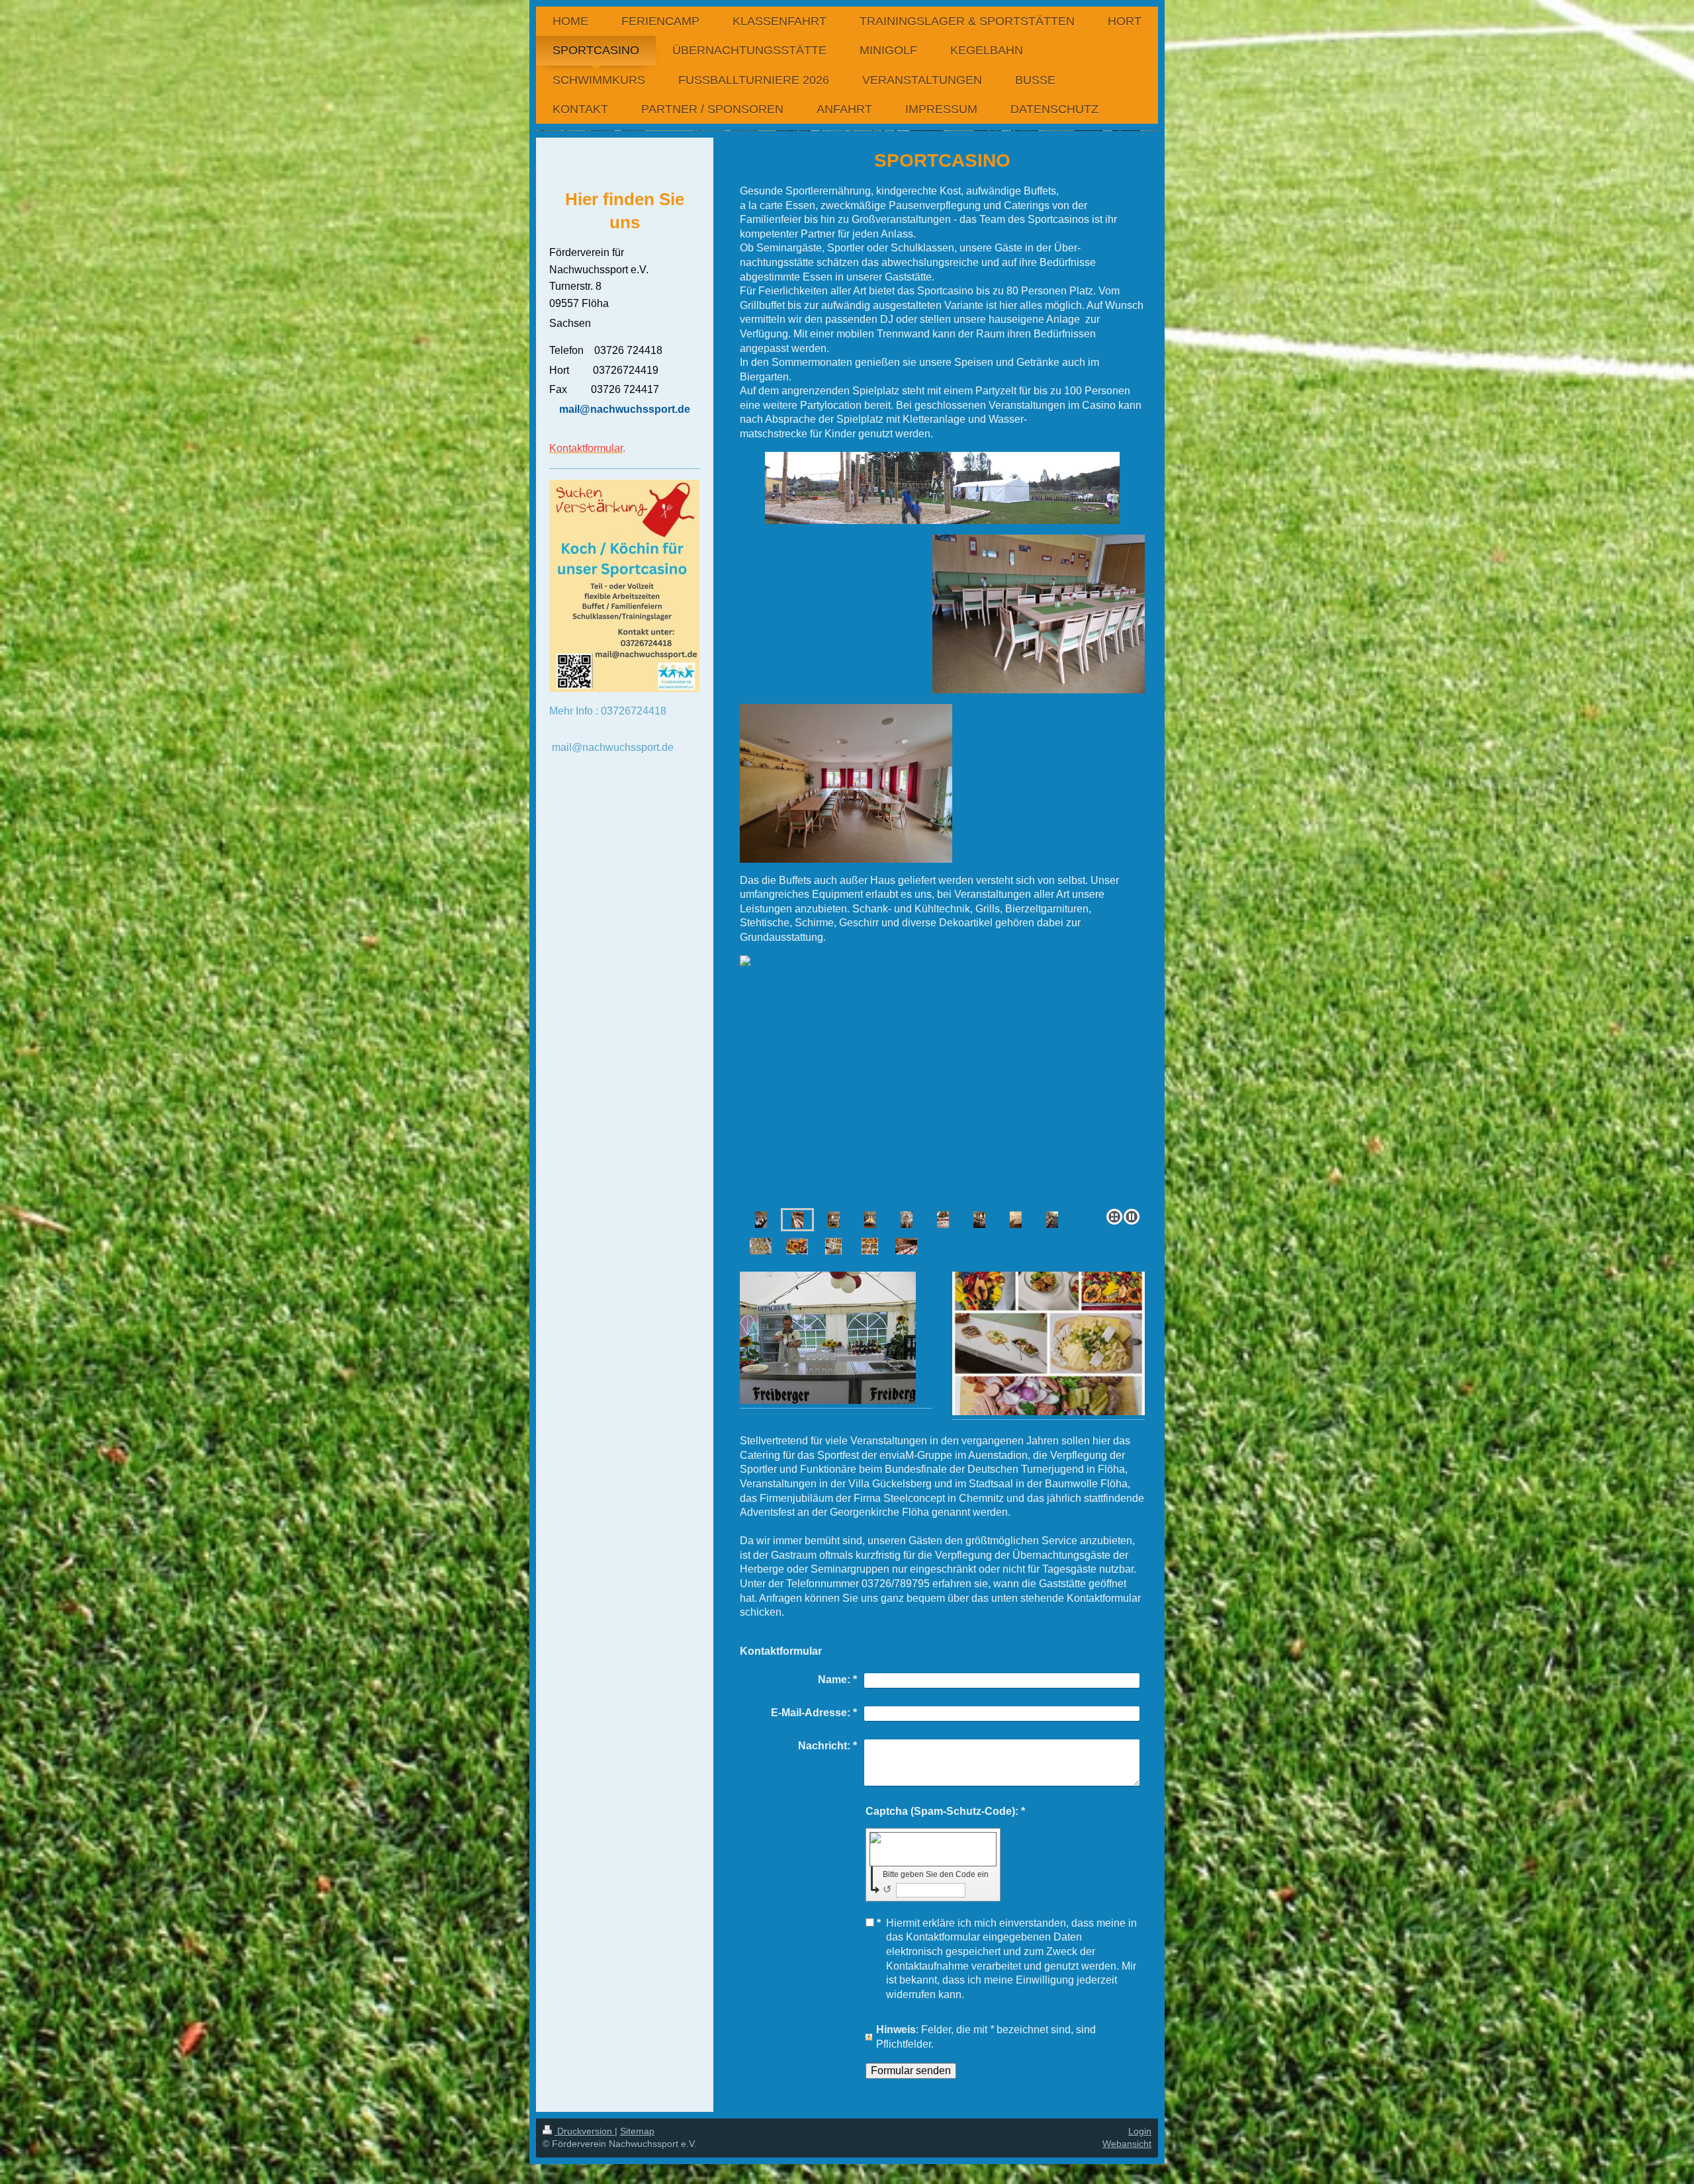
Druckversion (585, 2131)
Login (1140, 2131)
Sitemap (637, 2131)
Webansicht (1127, 2144)
